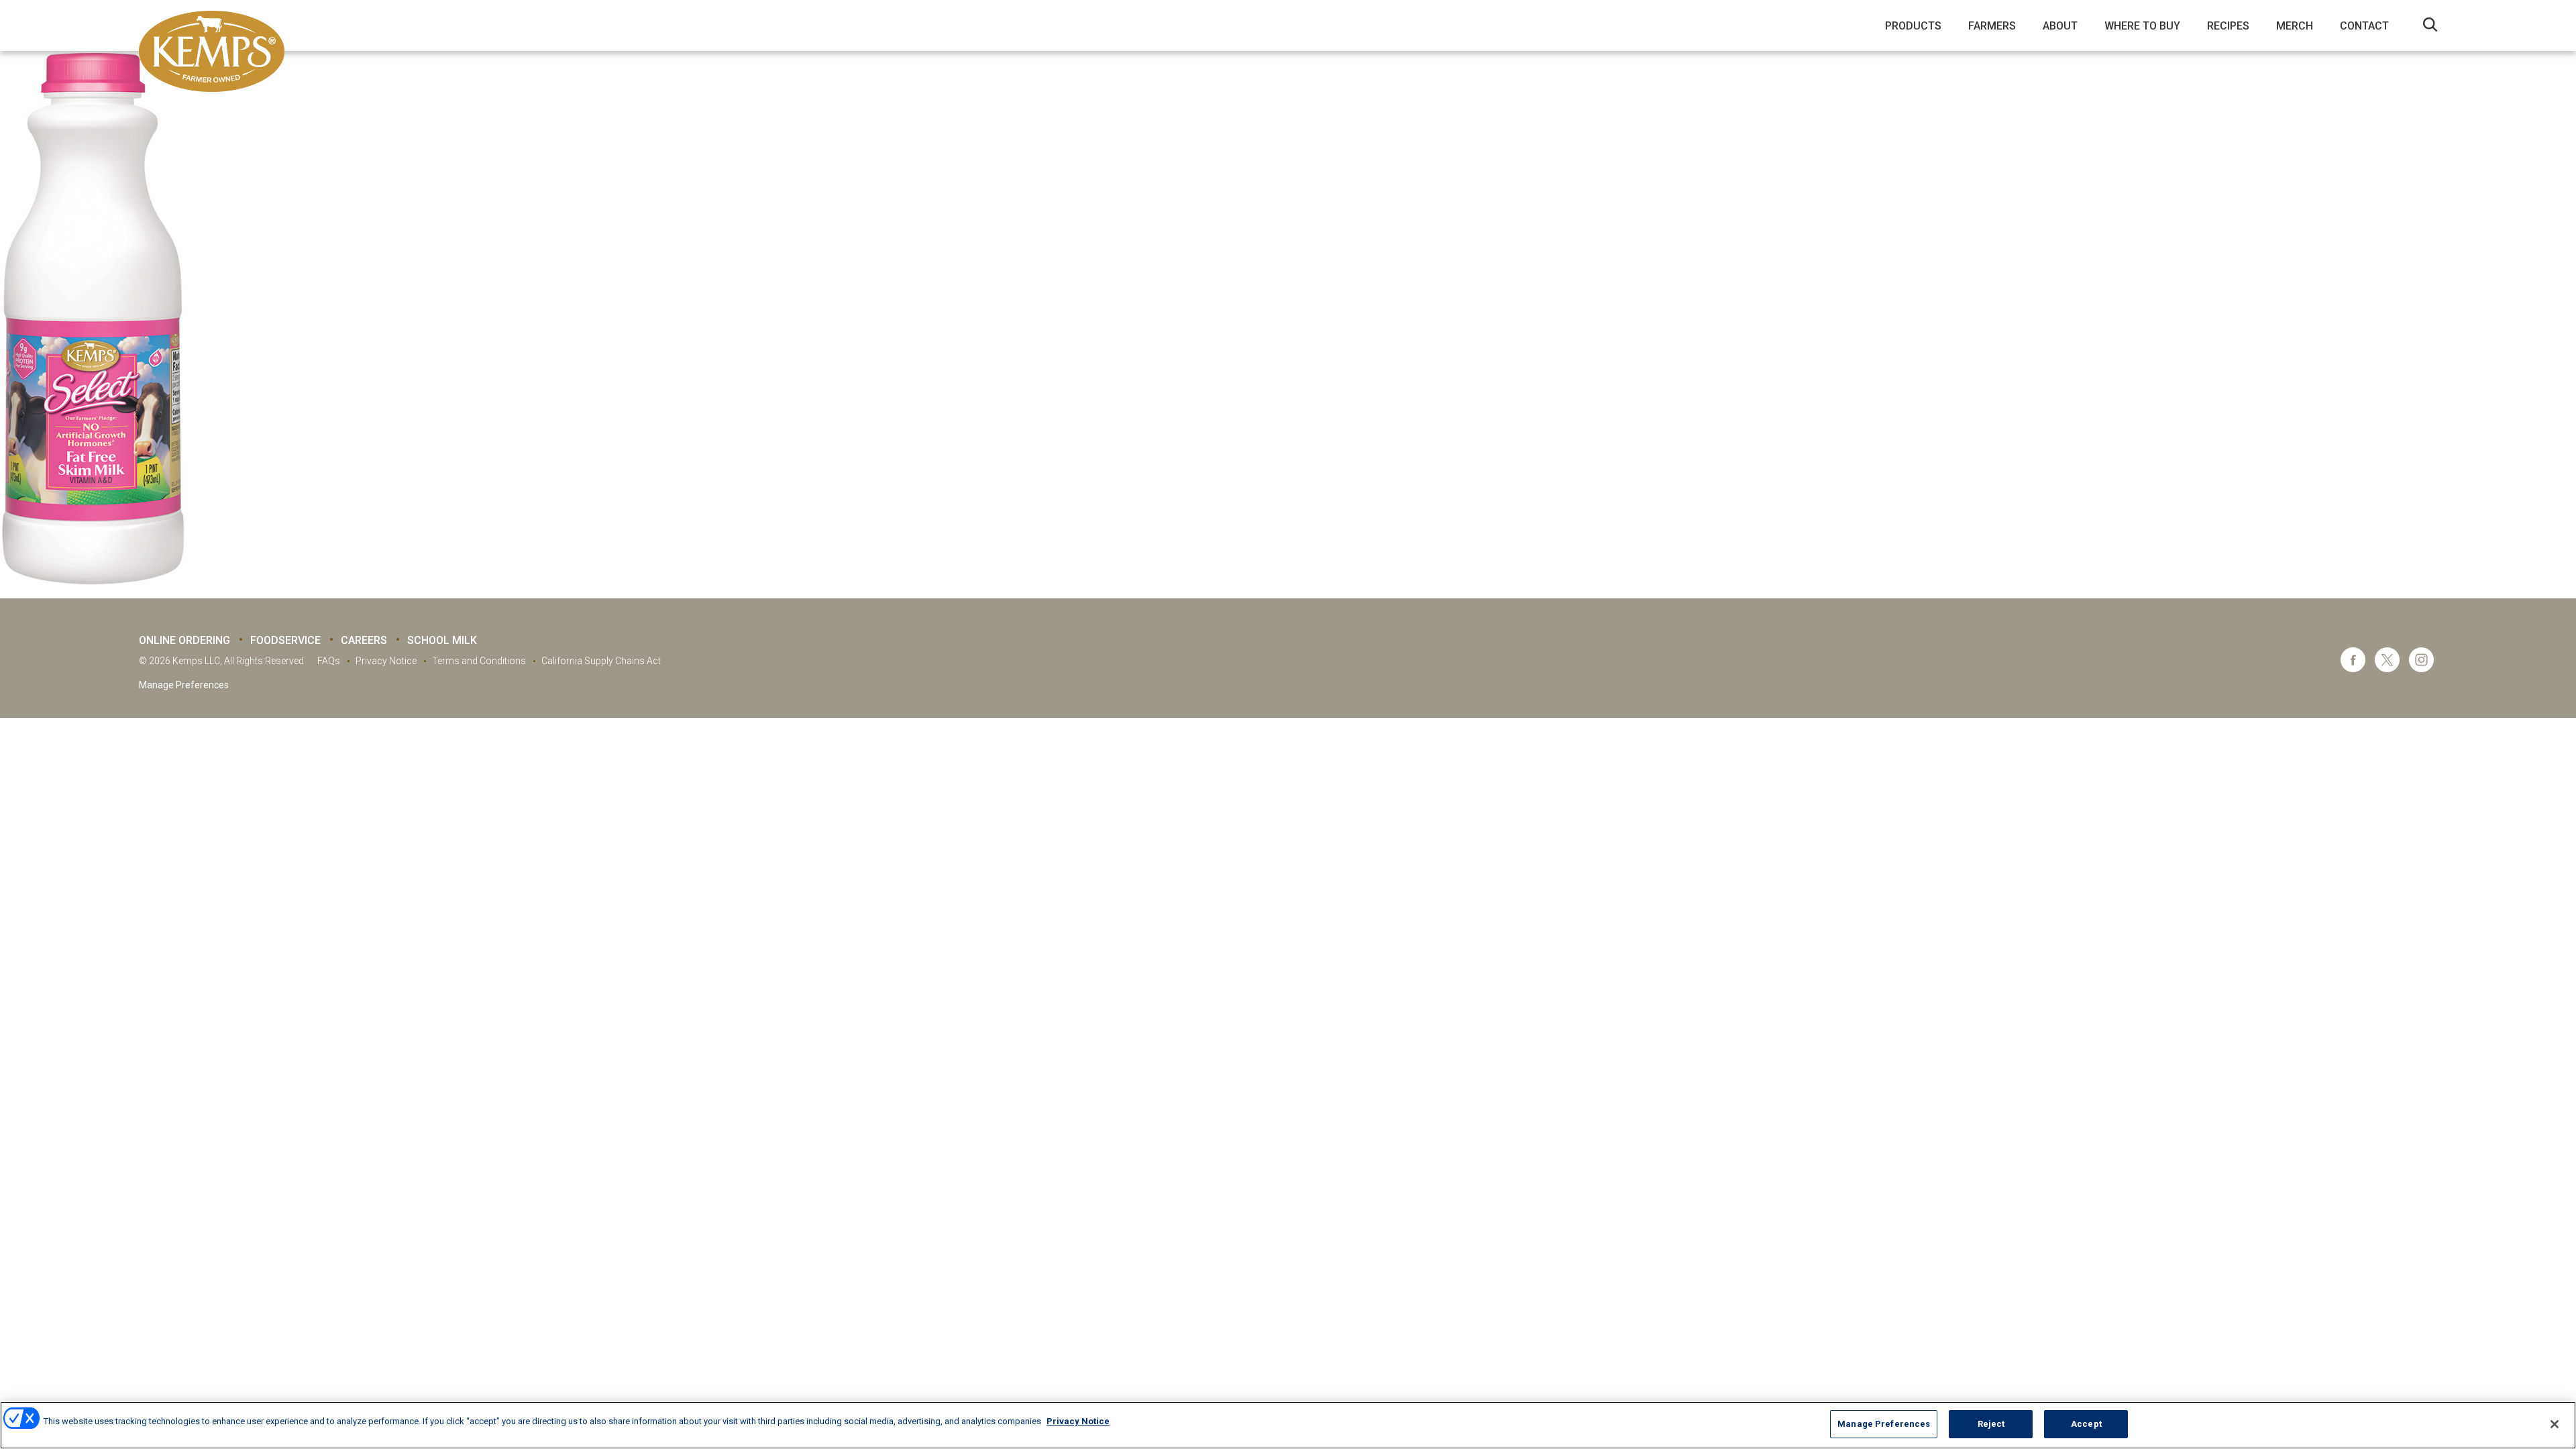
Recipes (2228, 26)
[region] (1288, 1425)
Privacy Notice (386, 661)
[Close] (2555, 1424)
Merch (2295, 26)
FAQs (329, 661)
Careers (364, 640)
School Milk (442, 640)
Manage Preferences (184, 685)
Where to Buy (2142, 26)
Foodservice (285, 640)
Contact (2364, 26)
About (2060, 26)
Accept (2086, 1424)
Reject (1991, 1424)
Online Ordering (184, 640)
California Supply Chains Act (601, 661)
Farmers (1992, 26)
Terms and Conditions (479, 661)
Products (1913, 26)
